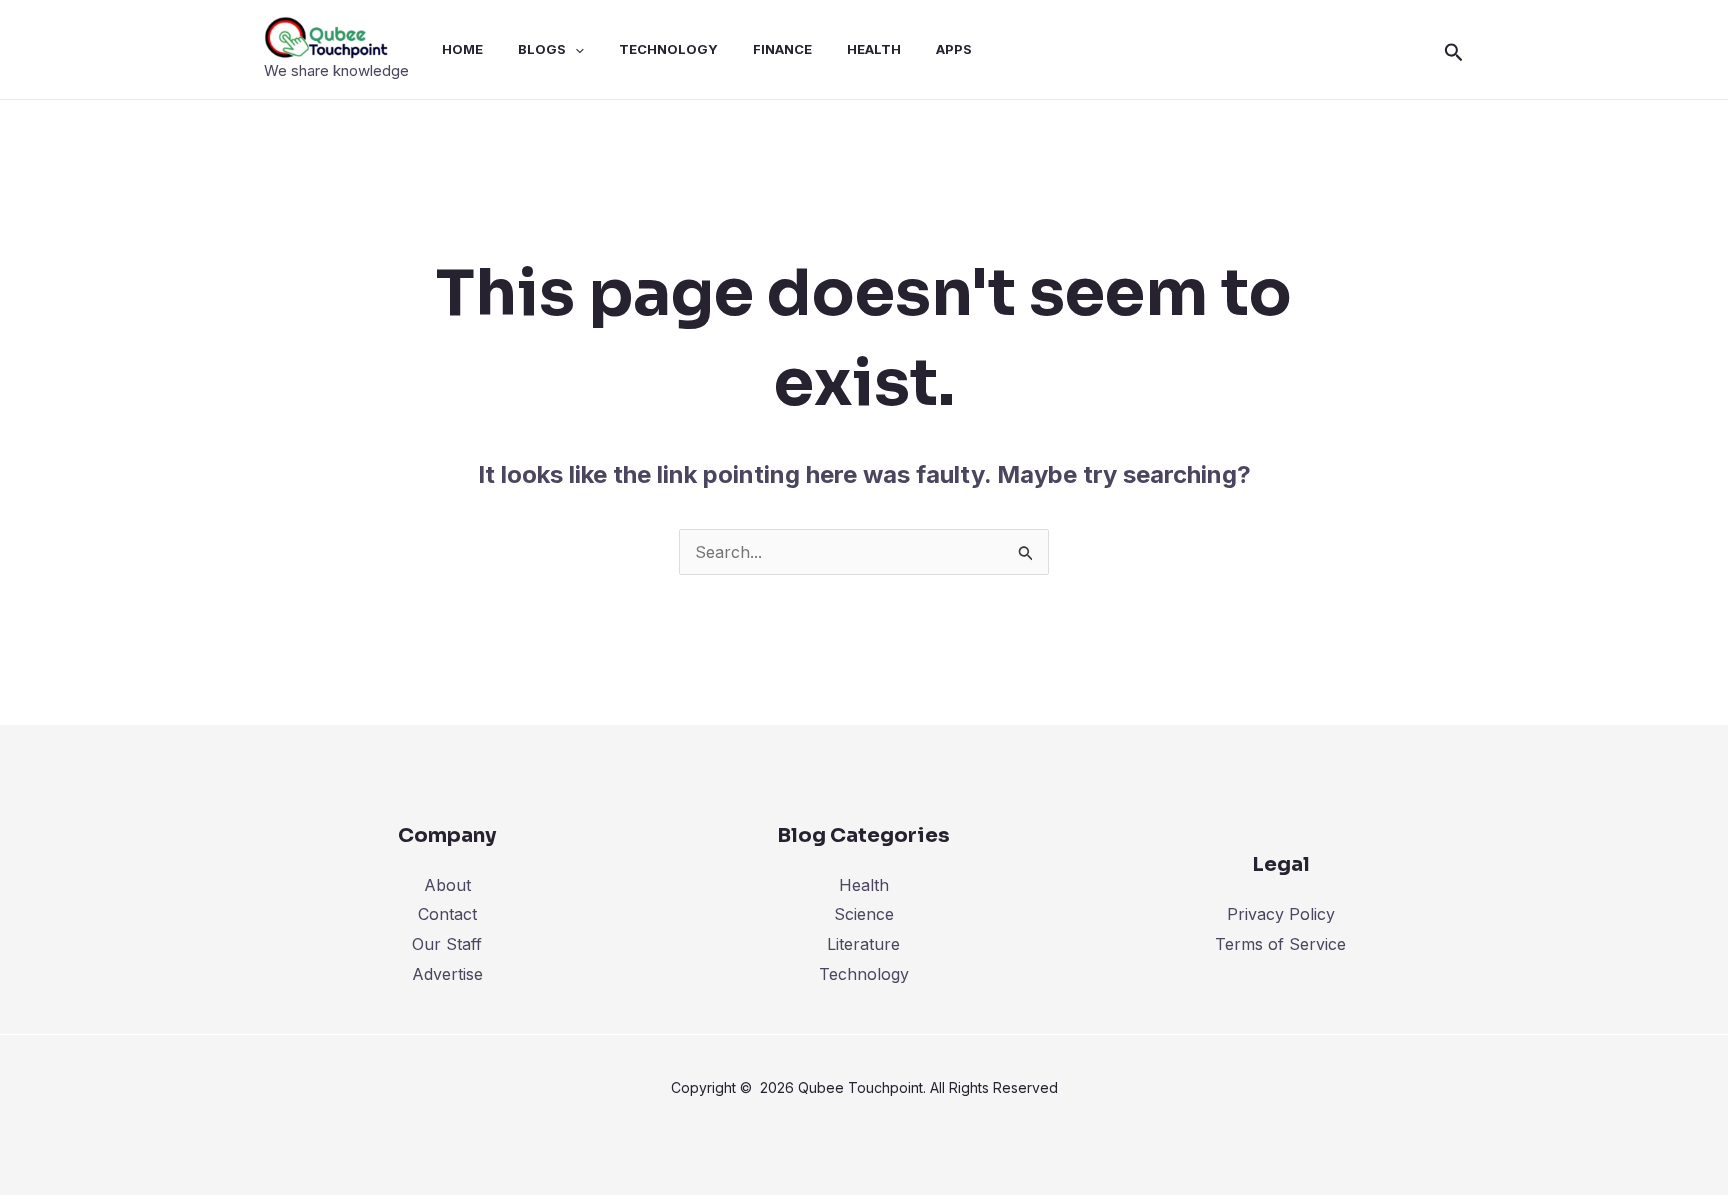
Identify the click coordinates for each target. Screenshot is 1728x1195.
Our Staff (447, 944)
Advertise (447, 974)
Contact (447, 914)
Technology (864, 974)
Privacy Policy (1281, 914)
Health (864, 885)
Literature (863, 944)
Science (864, 914)
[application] (575, 49)
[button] (1454, 49)
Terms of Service (1280, 944)
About (447, 885)
